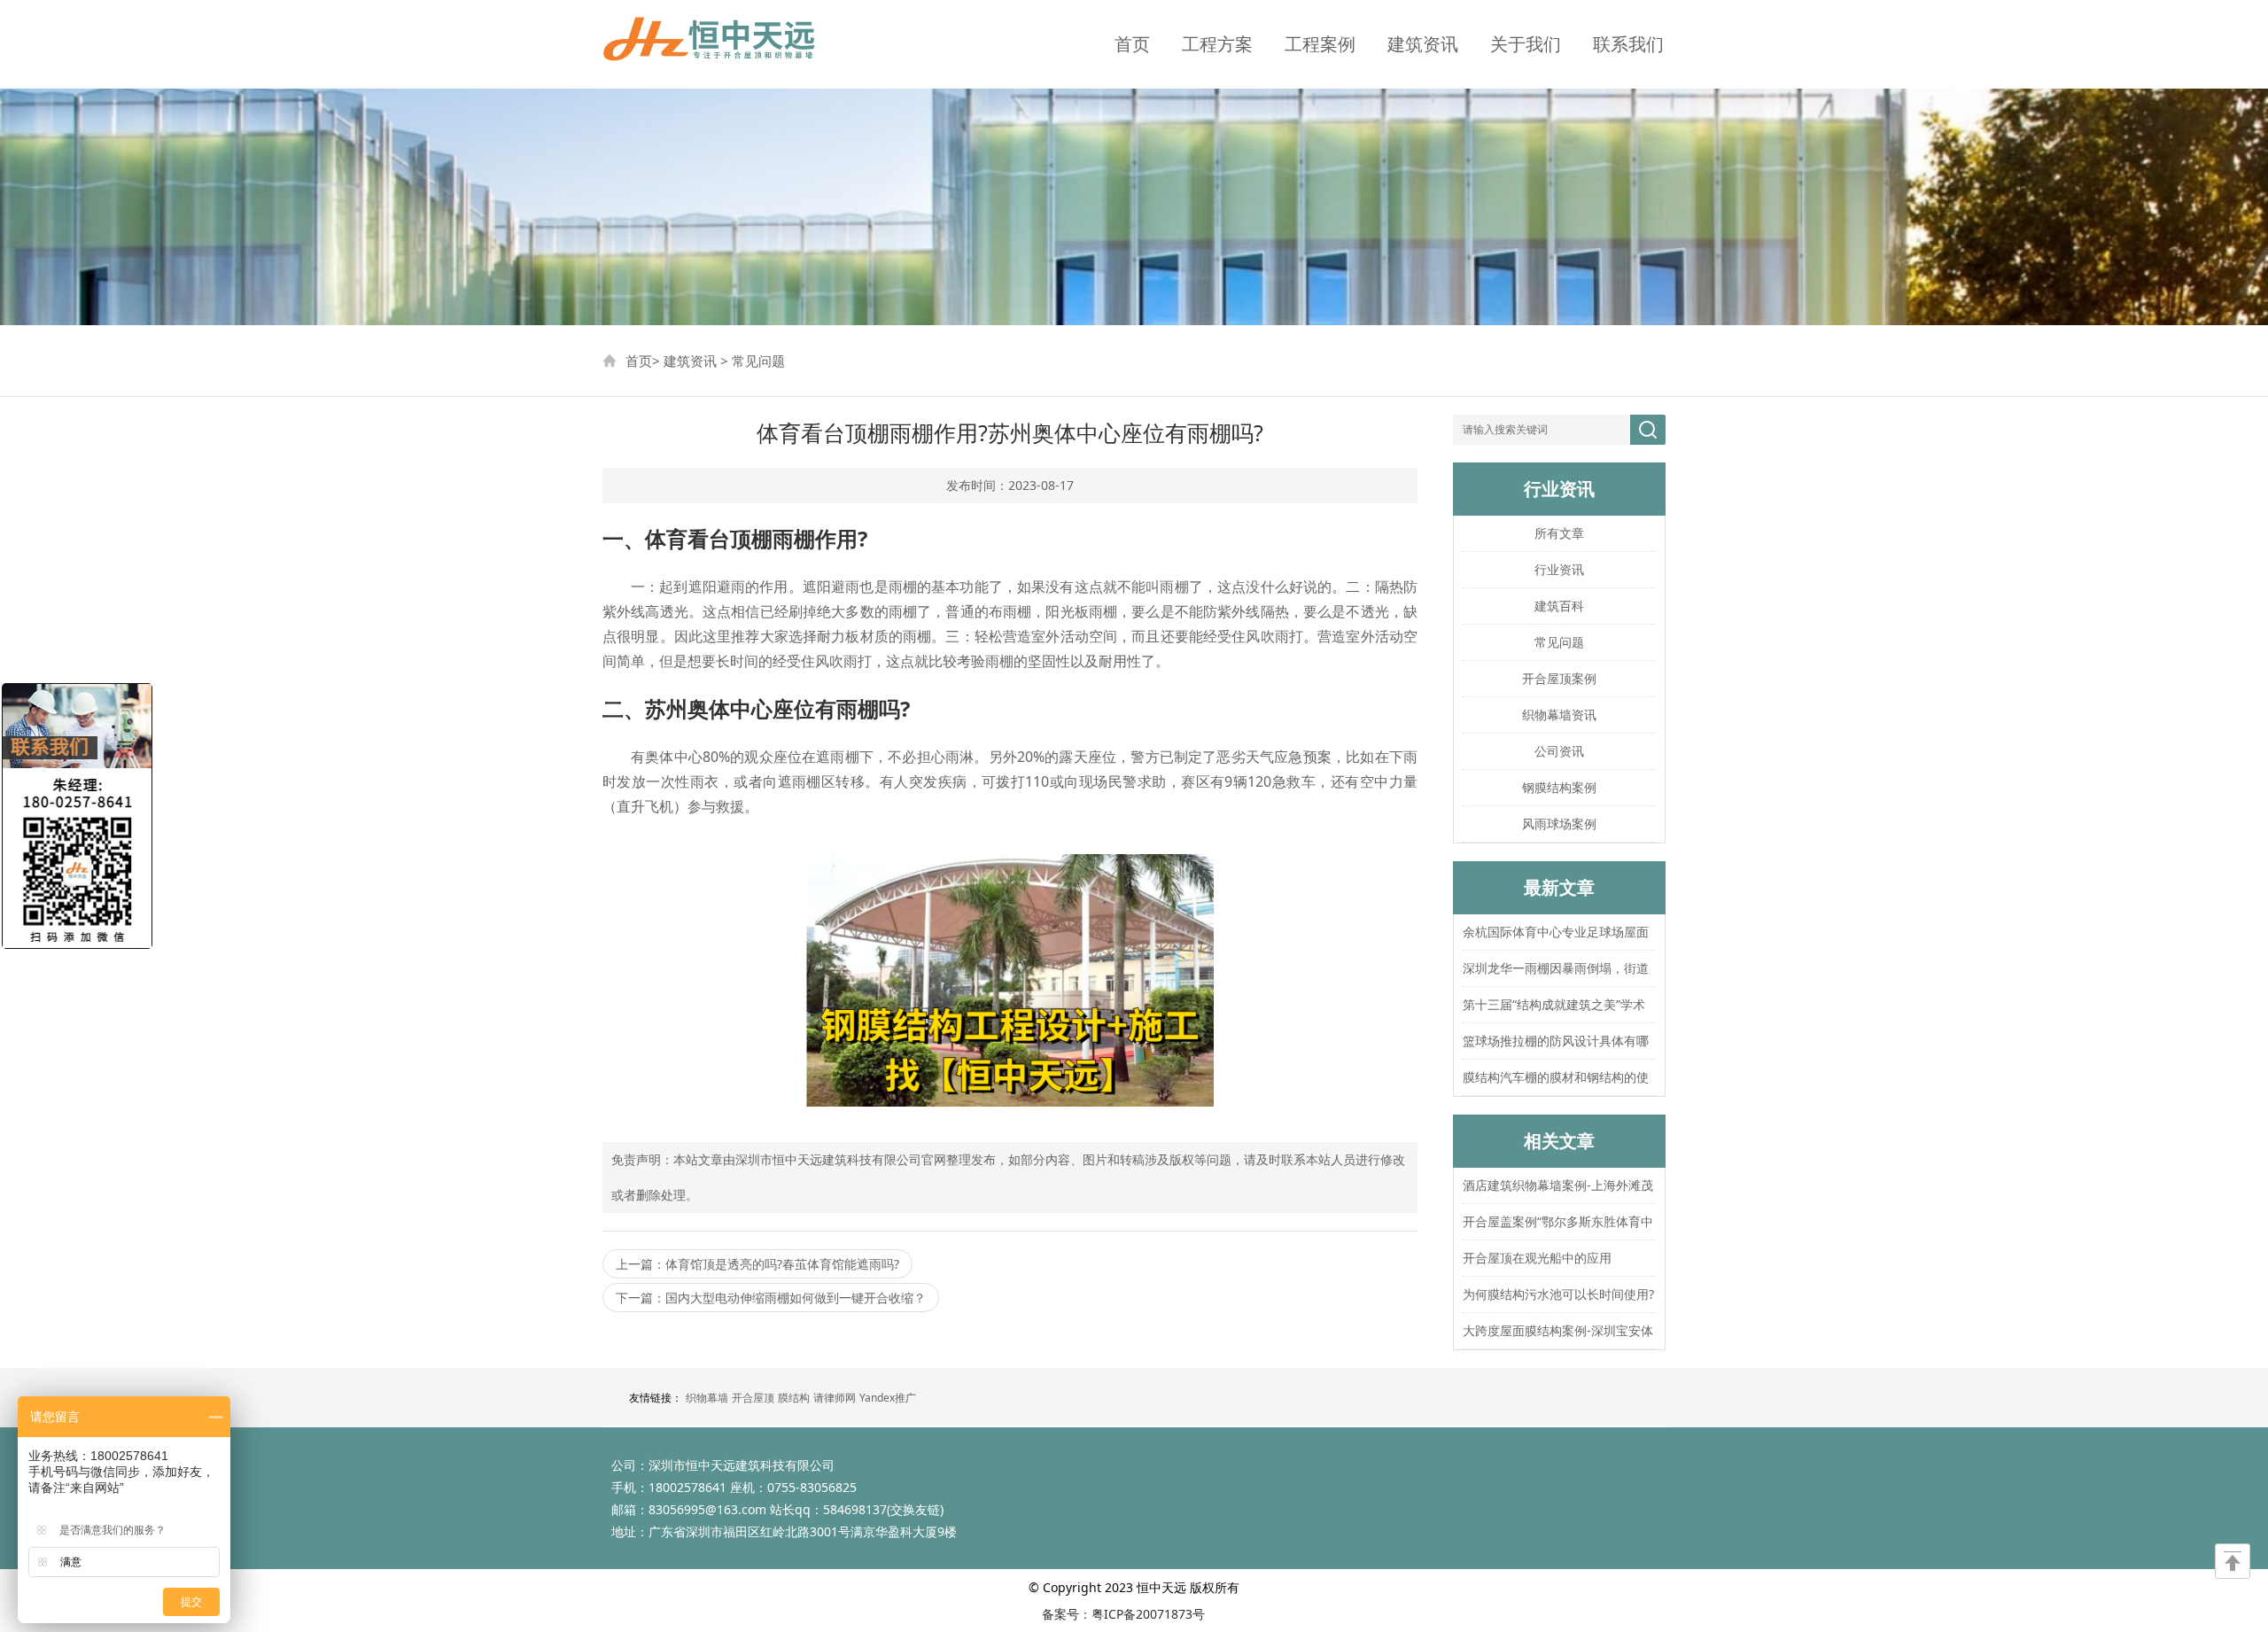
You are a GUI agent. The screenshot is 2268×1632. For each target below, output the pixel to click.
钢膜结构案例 (1559, 787)
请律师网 (835, 1398)
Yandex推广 (888, 1398)
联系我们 (1628, 44)
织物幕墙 (707, 1398)
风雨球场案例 (1559, 824)
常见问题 (758, 361)
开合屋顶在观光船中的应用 (1537, 1258)
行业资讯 (1559, 569)
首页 (1132, 44)
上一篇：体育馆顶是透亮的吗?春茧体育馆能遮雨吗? (757, 1264)
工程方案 (1217, 44)
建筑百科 (1559, 606)
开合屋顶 (753, 1398)
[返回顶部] (2233, 1561)
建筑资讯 (1423, 44)
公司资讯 (1559, 751)
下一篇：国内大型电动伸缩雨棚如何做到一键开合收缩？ (771, 1298)
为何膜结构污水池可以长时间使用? (1558, 1294)
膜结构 (794, 1398)
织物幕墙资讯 (1559, 715)
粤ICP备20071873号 (1148, 1614)
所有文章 (1559, 533)
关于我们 (1526, 44)
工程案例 (1320, 44)
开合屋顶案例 (1559, 678)
